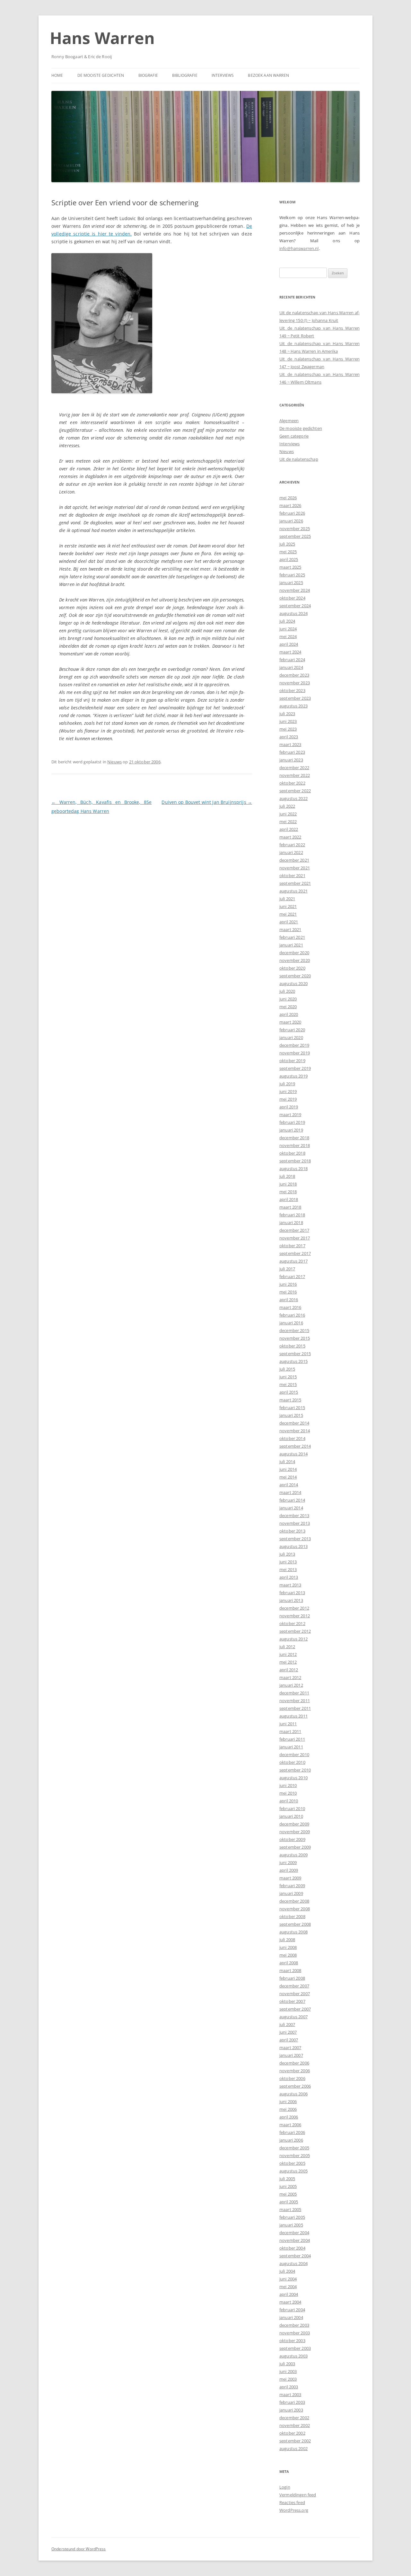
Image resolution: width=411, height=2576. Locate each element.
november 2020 (295, 960)
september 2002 (295, 2441)
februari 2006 (292, 2132)
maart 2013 (290, 1585)
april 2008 (289, 1963)
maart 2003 (290, 2394)
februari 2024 (292, 660)
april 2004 (289, 2294)
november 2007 (295, 1994)
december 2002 (294, 2418)
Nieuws (114, 762)
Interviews (223, 75)
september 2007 (295, 2009)
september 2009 (295, 1847)
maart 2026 (290, 505)
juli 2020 (287, 991)
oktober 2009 (292, 1839)
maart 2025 (290, 567)
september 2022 (295, 791)
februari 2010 (292, 1808)
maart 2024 (290, 652)
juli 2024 (287, 621)
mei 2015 (288, 1384)
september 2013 (295, 1539)
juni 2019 (288, 1091)
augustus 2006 (293, 2094)
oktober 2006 (292, 2078)
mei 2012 (288, 1662)
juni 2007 (288, 2032)
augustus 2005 (293, 2171)
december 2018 (294, 1138)
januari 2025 (291, 582)
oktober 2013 (292, 1531)
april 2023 (289, 737)
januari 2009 (291, 1893)
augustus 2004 (293, 2263)
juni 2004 (288, 2279)
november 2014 (295, 1431)
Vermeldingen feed (298, 2495)
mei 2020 (288, 1007)
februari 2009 (292, 1886)
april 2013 (289, 1577)
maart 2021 (290, 929)
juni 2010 (288, 1785)
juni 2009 (288, 1862)
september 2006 (295, 2086)
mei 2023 (288, 729)
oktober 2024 (292, 598)
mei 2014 (288, 1477)
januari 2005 (291, 2225)
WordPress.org (294, 2510)
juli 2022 (287, 806)
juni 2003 (288, 2371)
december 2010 (294, 1754)
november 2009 (295, 1832)
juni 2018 (288, 1184)
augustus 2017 (293, 1261)
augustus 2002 (293, 2448)
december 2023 (294, 675)
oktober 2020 (292, 968)
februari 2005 (292, 2217)
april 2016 (289, 1300)
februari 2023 (292, 752)
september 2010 (295, 1770)
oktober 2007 (292, 2001)
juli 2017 (287, 1269)
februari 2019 (292, 1122)
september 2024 (295, 606)
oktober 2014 (292, 1438)
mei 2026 (288, 498)
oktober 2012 (292, 1623)
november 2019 (295, 1053)
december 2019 (294, 1045)
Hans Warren (102, 38)
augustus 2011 (293, 1716)
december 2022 (294, 768)
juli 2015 (287, 1369)
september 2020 (295, 976)
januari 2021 (291, 945)
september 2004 (295, 2256)
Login (285, 2487)
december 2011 (294, 1693)
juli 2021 (287, 899)
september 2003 (295, 2348)
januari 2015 (291, 1415)
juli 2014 (287, 1461)
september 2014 (295, 1446)
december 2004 (294, 2233)
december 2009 (294, 1824)
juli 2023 (287, 714)
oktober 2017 (292, 1246)
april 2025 (289, 559)
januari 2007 (291, 2055)
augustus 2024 (293, 613)
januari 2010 (291, 1816)
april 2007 (289, 2040)
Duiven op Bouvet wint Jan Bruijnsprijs (207, 802)
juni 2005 (288, 2186)
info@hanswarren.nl (299, 248)
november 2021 (295, 868)
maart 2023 (290, 744)
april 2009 (289, 1870)
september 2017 (295, 1253)
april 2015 (289, 1392)
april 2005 (289, 2202)
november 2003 (295, 2333)
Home (57, 75)
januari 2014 (291, 1508)
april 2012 (289, 1670)
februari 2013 (292, 1593)
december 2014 (294, 1423)
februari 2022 (292, 845)
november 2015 (295, 1338)
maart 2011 (290, 1731)
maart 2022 (290, 837)
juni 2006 (288, 2101)
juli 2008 (287, 1940)
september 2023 (295, 698)
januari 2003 (291, 2410)
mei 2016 (288, 1292)
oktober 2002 (292, 2433)
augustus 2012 (293, 1639)
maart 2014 (290, 1492)
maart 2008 (290, 1970)
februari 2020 (292, 1030)
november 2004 (295, 2240)
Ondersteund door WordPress (79, 2549)
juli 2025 (287, 544)
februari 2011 (292, 1739)
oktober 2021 (292, 875)
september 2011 (295, 1708)
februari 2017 (292, 1276)
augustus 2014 (293, 1454)
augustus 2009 (293, 1855)
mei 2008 (288, 1955)
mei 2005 (288, 2194)
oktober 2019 (292, 1061)
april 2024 (289, 644)
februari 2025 (292, 575)
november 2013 (295, 1523)
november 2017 (295, 1238)
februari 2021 (292, 937)
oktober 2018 (292, 1153)
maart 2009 (290, 1878)
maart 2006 (290, 2125)
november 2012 (295, 1616)
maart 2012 (290, 1677)
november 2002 (295, 2425)
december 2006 (294, 2063)
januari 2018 (291, 1222)
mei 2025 (288, 552)
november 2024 (295, 590)
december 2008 (294, 1901)
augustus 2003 (293, 2356)
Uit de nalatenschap (299, 459)
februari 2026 (292, 513)
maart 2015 (290, 1400)
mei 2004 (288, 2287)
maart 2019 (290, 1115)
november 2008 (295, 1909)
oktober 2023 (292, 690)
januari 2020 (291, 1037)
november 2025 (295, 529)
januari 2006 (291, 2140)
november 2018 (295, 1145)
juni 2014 (288, 1469)
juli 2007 (287, 2024)
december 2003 (294, 2325)
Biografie (148, 75)
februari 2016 (292, 1315)
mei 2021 (288, 914)
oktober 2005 (292, 2163)
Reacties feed (292, 2502)
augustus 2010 (293, 1778)
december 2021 (294, 860)
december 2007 (294, 1986)
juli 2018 (287, 1176)
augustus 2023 (293, 706)
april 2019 (289, 1107)
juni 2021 (288, 906)
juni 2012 (288, 1654)
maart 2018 (290, 1207)
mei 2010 (288, 1793)
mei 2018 (288, 1192)
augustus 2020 (293, 983)
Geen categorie (294, 436)
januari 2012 (291, 1685)
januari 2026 (291, 521)
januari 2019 (291, 1130)
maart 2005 (290, 2209)
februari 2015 (292, 1408)
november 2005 (295, 2155)
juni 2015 (288, 1377)
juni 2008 (288, 1947)
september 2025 (295, 536)
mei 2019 (288, 1099)
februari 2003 (292, 2402)
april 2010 (289, 1801)
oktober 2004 (292, 2248)
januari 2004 (291, 2317)
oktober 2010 (292, 1762)
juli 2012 (287, 1647)
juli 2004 (287, 2271)
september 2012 (295, 1631)
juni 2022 (288, 814)
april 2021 (289, 922)
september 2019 (295, 1068)
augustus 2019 (293, 1076)
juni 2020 (288, 999)
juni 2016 (288, 1284)
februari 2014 (292, 1500)
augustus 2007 (293, 2017)
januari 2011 (291, 1747)
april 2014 (289, 1485)
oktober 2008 (292, 1916)
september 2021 (295, 883)
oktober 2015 (292, 1346)
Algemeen (289, 421)
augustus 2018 (293, 1168)
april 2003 (289, 2387)
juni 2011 (288, 1724)
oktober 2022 (292, 783)
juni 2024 (288, 629)
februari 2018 (292, 1215)
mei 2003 (288, 2379)
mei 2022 (288, 822)
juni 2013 (288, 1562)
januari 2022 (291, 852)
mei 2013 (288, 1569)
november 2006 (295, 2071)
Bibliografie (185, 75)
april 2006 (289, 2117)
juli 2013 (287, 1554)
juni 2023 (288, 721)
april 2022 (289, 829)
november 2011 (295, 1701)
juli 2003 (287, 2364)
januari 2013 (291, 1600)
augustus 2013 (293, 1546)
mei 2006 (288, 2109)
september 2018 (295, 1161)
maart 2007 (290, 2047)
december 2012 (294, 1608)
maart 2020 (290, 1022)
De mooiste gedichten (101, 75)
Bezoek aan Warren (268, 75)
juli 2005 (287, 2179)
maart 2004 (290, 2302)
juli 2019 (287, 1084)
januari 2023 (291, 760)
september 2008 (295, 1924)
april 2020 (289, 1014)
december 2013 (294, 1515)
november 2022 (295, 775)
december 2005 (294, 2148)
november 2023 (295, 683)
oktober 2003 (292, 2341)
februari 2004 (292, 2310)
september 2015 (295, 1354)
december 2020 (294, 953)
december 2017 (294, 1230)
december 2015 (294, 1330)
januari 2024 (291, 667)
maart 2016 (290, 1307)
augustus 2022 (293, 798)
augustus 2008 (293, 1932)
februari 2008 (292, 1978)
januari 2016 (291, 1323)
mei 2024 (288, 636)
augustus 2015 (293, 1361)
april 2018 (289, 1199)
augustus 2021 (293, 891)
